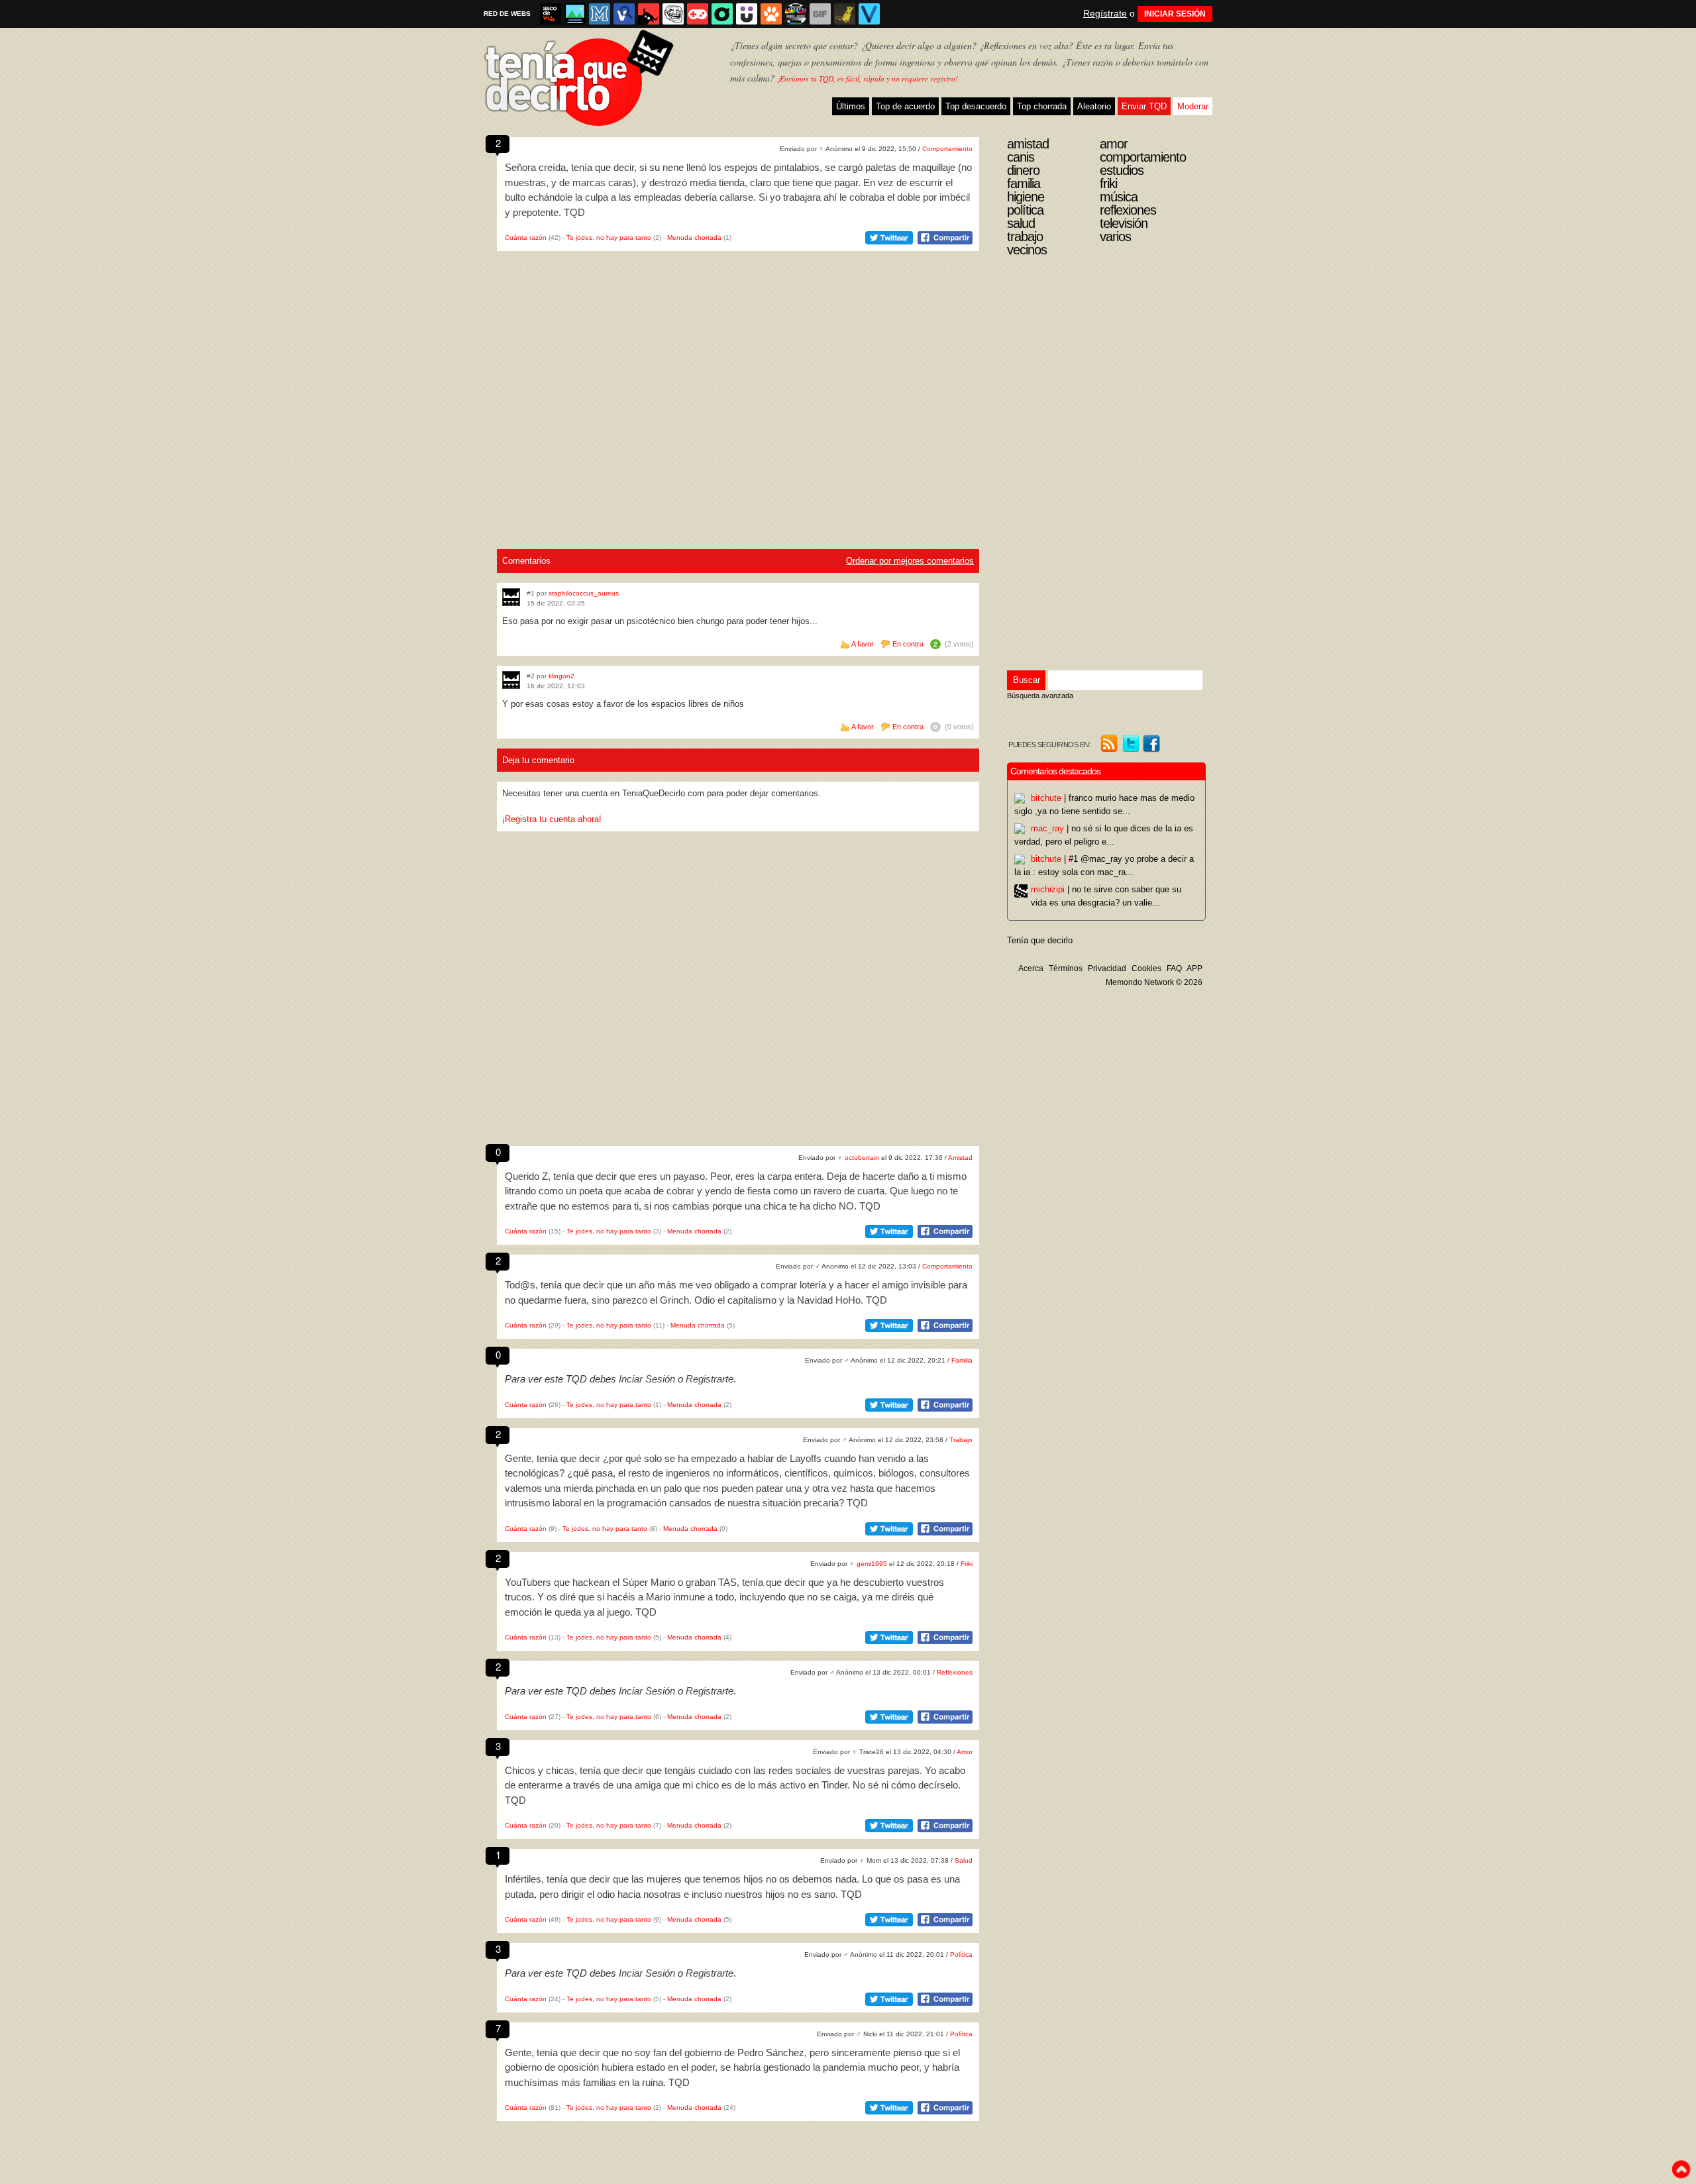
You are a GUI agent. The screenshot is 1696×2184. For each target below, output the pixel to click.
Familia (962, 1360)
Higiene (1026, 197)
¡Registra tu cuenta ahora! (552, 819)
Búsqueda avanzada (1040, 696)
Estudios (1122, 170)
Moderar (1193, 106)
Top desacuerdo (976, 106)
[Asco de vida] (551, 14)
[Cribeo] (722, 14)
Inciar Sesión (647, 1379)
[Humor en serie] (747, 14)
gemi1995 (872, 1564)
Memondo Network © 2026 (1154, 982)
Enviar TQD (1144, 106)
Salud (964, 1860)
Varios (1115, 236)
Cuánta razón (526, 237)
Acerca (1031, 968)
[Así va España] (649, 14)
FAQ (1174, 968)
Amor (965, 1752)
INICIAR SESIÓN (1175, 14)
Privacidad (1107, 968)
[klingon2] (511, 680)
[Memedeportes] (600, 14)
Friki (967, 1564)
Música (1119, 197)
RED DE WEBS (507, 14)
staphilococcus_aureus (584, 593)
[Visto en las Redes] (624, 14)
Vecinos (1027, 250)
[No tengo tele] (796, 14)
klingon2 (561, 676)
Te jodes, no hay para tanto (609, 237)
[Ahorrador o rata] (845, 14)
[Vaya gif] (820, 14)
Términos (1066, 968)
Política (961, 1954)
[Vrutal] (698, 14)
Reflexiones (955, 1672)
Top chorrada (1042, 106)
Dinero (1023, 170)
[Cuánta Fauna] (771, 14)
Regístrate (1105, 13)
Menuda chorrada (694, 237)
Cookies (1146, 968)
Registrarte (710, 1379)
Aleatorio (1094, 106)
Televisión (1124, 223)
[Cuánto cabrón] (673, 14)
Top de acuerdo (905, 106)
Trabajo (961, 1440)
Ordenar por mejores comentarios (910, 561)
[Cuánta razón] (575, 14)
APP (1194, 968)
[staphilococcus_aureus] (511, 597)
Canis (1021, 157)
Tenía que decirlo (1040, 940)
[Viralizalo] (869, 14)
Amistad (960, 1158)
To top (1681, 2169)
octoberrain (862, 1158)
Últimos (851, 106)
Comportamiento (947, 149)
